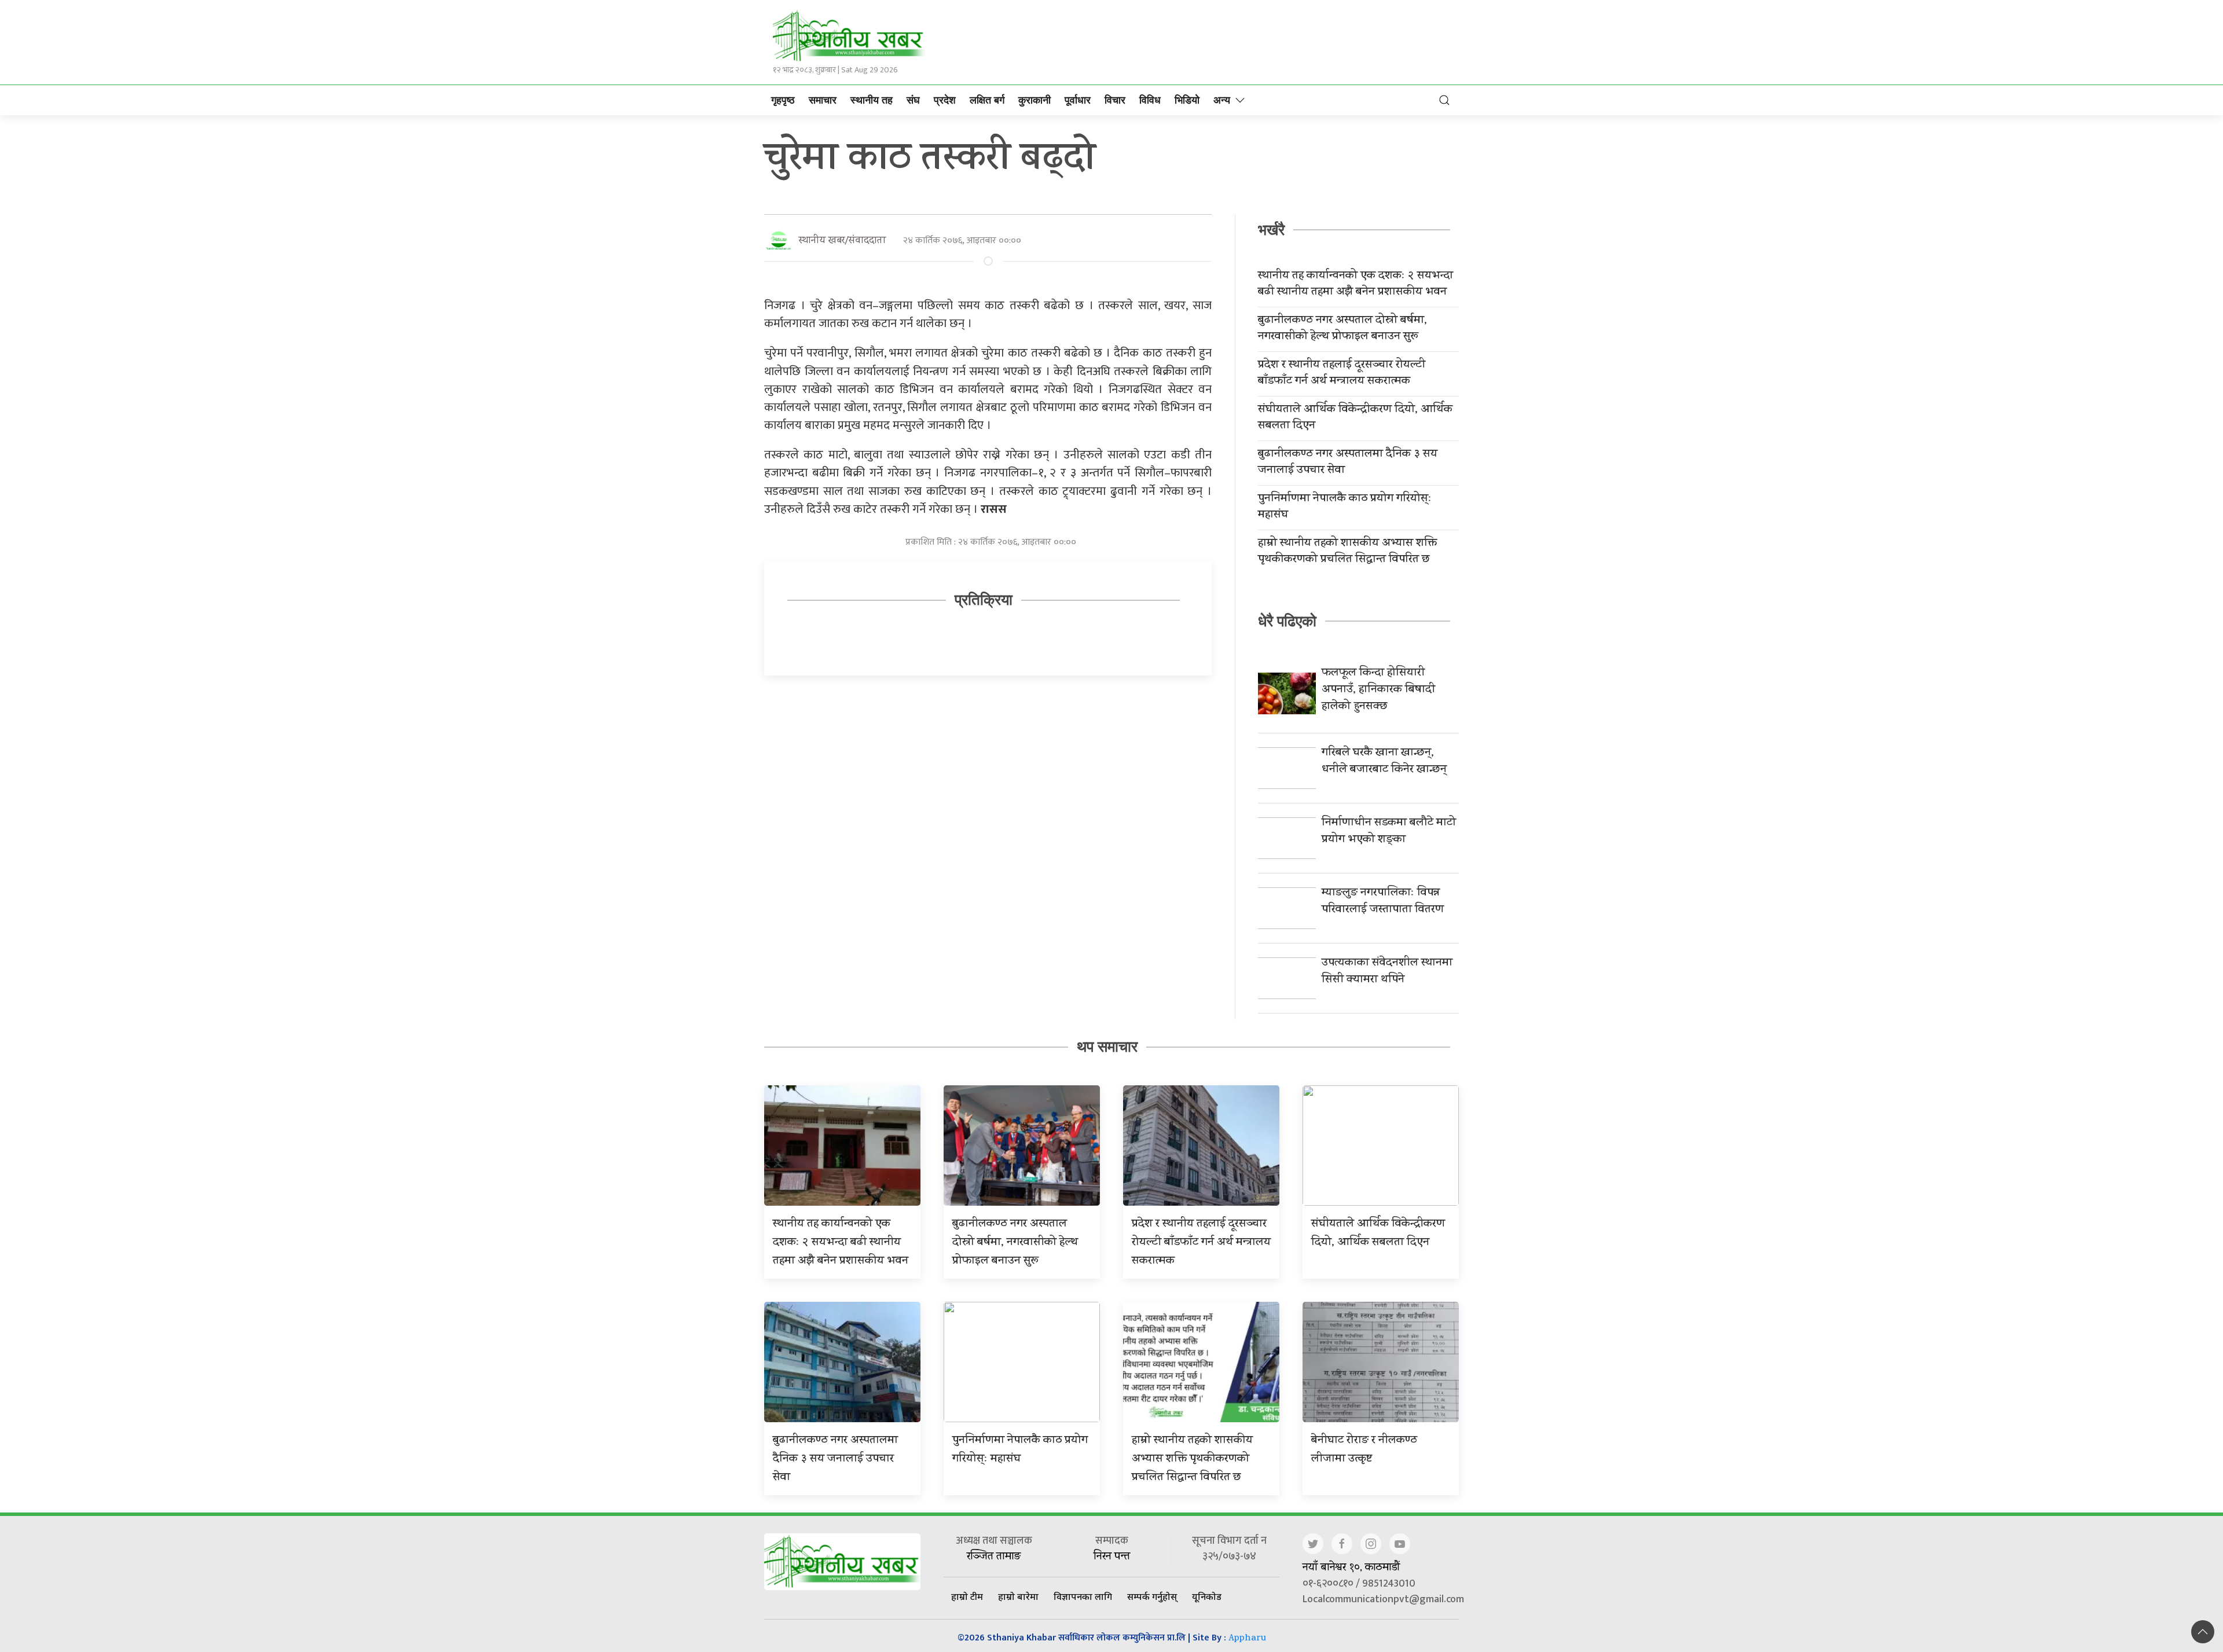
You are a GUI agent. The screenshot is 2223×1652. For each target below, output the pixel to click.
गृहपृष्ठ (783, 100)
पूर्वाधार (1078, 100)
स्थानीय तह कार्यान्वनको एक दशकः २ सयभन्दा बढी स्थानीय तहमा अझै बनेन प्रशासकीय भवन (1356, 285)
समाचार (823, 100)
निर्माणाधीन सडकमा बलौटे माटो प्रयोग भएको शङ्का (1389, 832)
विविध (1150, 100)
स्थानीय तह (872, 100)
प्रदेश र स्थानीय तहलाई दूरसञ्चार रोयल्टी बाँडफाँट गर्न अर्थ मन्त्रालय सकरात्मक (1342, 374)
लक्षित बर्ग (987, 100)
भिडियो (1187, 100)
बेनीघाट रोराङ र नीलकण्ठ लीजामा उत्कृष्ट (1364, 1450)
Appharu (1247, 1639)
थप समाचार (1107, 1047)
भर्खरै (1271, 230)
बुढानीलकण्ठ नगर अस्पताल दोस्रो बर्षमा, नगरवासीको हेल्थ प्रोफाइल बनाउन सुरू (1342, 329)
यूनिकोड (1207, 1596)
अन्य (1222, 100)
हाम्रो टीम (967, 1596)
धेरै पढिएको (1287, 621)
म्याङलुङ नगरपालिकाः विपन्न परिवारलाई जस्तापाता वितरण (1383, 902)
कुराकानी (1035, 100)
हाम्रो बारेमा (1018, 1596)
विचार (1115, 100)
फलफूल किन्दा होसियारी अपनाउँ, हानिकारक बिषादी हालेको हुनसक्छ (1378, 690)
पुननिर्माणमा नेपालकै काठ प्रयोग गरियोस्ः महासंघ (1345, 508)
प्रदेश (945, 100)
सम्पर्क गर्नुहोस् (1152, 1596)
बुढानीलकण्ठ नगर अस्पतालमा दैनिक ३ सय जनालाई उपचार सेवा (1348, 463)
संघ (913, 100)
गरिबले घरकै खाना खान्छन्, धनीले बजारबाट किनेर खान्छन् (1384, 762)
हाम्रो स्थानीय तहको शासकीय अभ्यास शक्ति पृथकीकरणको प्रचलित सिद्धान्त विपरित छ (1347, 552)
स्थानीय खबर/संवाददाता (842, 241)
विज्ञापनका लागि (1083, 1596)
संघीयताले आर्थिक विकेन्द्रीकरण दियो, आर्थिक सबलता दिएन (1355, 418)
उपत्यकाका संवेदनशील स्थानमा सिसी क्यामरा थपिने (1387, 972)
